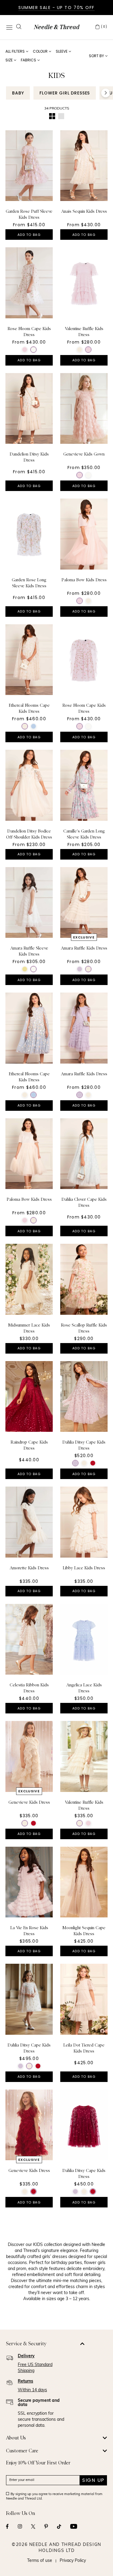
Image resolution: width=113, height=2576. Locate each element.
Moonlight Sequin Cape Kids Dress (84, 1931)
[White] (33, 350)
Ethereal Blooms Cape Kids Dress (29, 708)
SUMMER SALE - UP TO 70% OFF (56, 8)
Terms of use (40, 2561)
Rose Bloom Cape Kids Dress (29, 332)
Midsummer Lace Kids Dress (29, 1328)
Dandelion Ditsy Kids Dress (29, 457)
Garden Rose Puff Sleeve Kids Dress (29, 214)
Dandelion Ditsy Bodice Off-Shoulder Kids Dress (29, 834)
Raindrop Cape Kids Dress (29, 1445)
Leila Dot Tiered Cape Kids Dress (84, 2048)
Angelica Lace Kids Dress (84, 1688)
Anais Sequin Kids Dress (84, 211)
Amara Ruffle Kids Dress (84, 948)
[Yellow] (25, 969)
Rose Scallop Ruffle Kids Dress (84, 1328)
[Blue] (33, 726)
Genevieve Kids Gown (84, 454)
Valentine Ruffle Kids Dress (84, 332)
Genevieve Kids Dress (29, 1802)
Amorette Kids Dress (29, 1568)
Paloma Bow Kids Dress (84, 580)
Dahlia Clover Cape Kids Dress (84, 1202)
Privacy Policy (73, 2561)
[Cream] (80, 350)
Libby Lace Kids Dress (84, 1568)
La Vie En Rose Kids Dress (29, 1931)
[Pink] (25, 350)
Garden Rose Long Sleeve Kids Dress (29, 583)
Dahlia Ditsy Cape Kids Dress (84, 1445)
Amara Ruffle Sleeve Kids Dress (29, 951)
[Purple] (80, 969)
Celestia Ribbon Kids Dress (29, 1688)
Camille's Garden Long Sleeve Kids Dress (84, 834)
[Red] (93, 1463)
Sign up (93, 2480)
